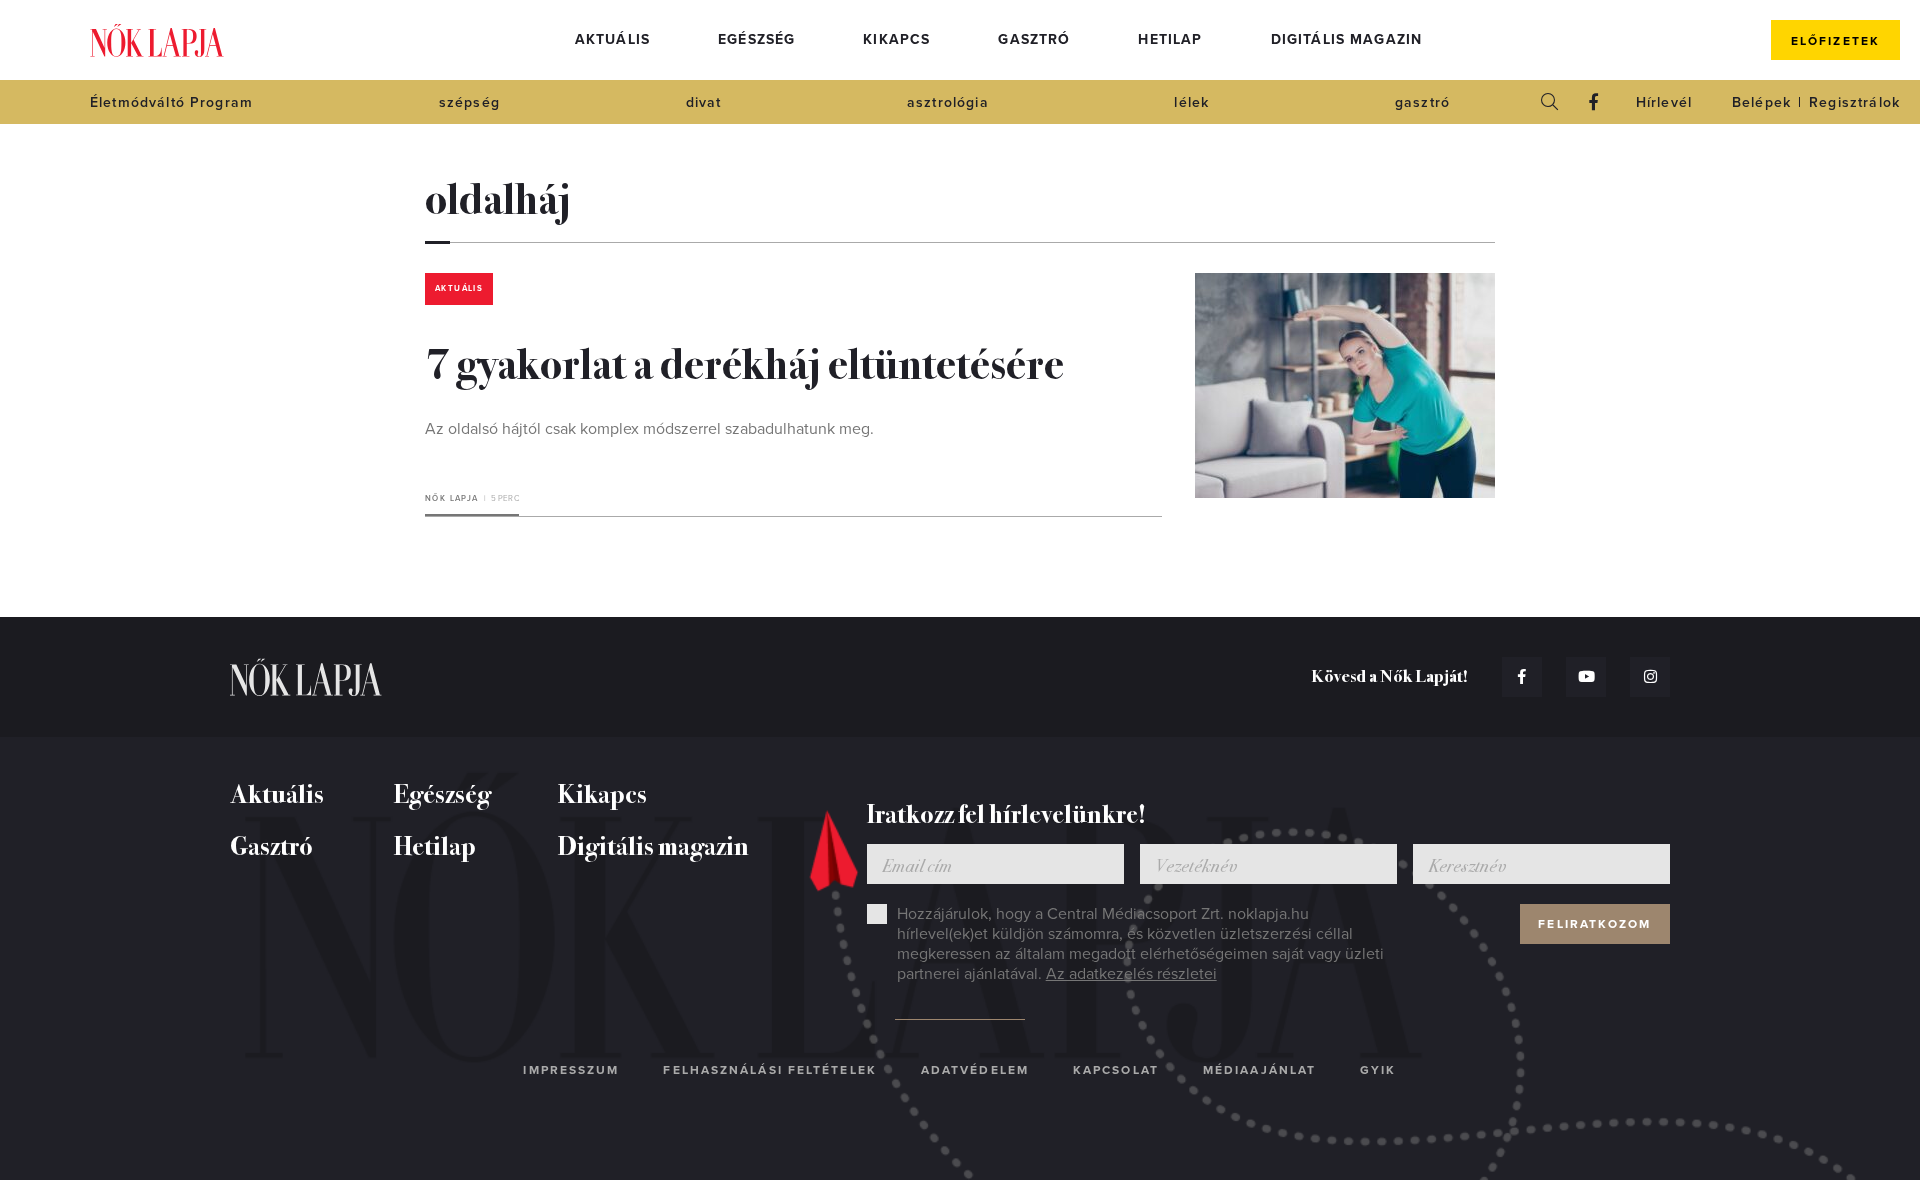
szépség (469, 102)
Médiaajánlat (1259, 1070)
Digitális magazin (1347, 39)
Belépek (1761, 102)
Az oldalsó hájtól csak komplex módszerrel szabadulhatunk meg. (649, 429)
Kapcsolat (1116, 1070)
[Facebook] (1594, 102)
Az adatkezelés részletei (1131, 974)
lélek (1191, 102)
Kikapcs (896, 39)
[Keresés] (1550, 102)
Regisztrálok (1854, 102)
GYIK (1378, 1070)
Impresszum (571, 1070)
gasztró (1422, 102)
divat (704, 102)
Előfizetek (1835, 41)
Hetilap (1170, 39)
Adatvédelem (975, 1070)
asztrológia (948, 102)
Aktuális (612, 39)
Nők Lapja (157, 40)
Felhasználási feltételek (769, 1070)
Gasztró (1034, 39)
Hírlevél (1664, 102)
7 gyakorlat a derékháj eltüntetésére (744, 361)
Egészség (756, 39)
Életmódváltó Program (171, 102)
